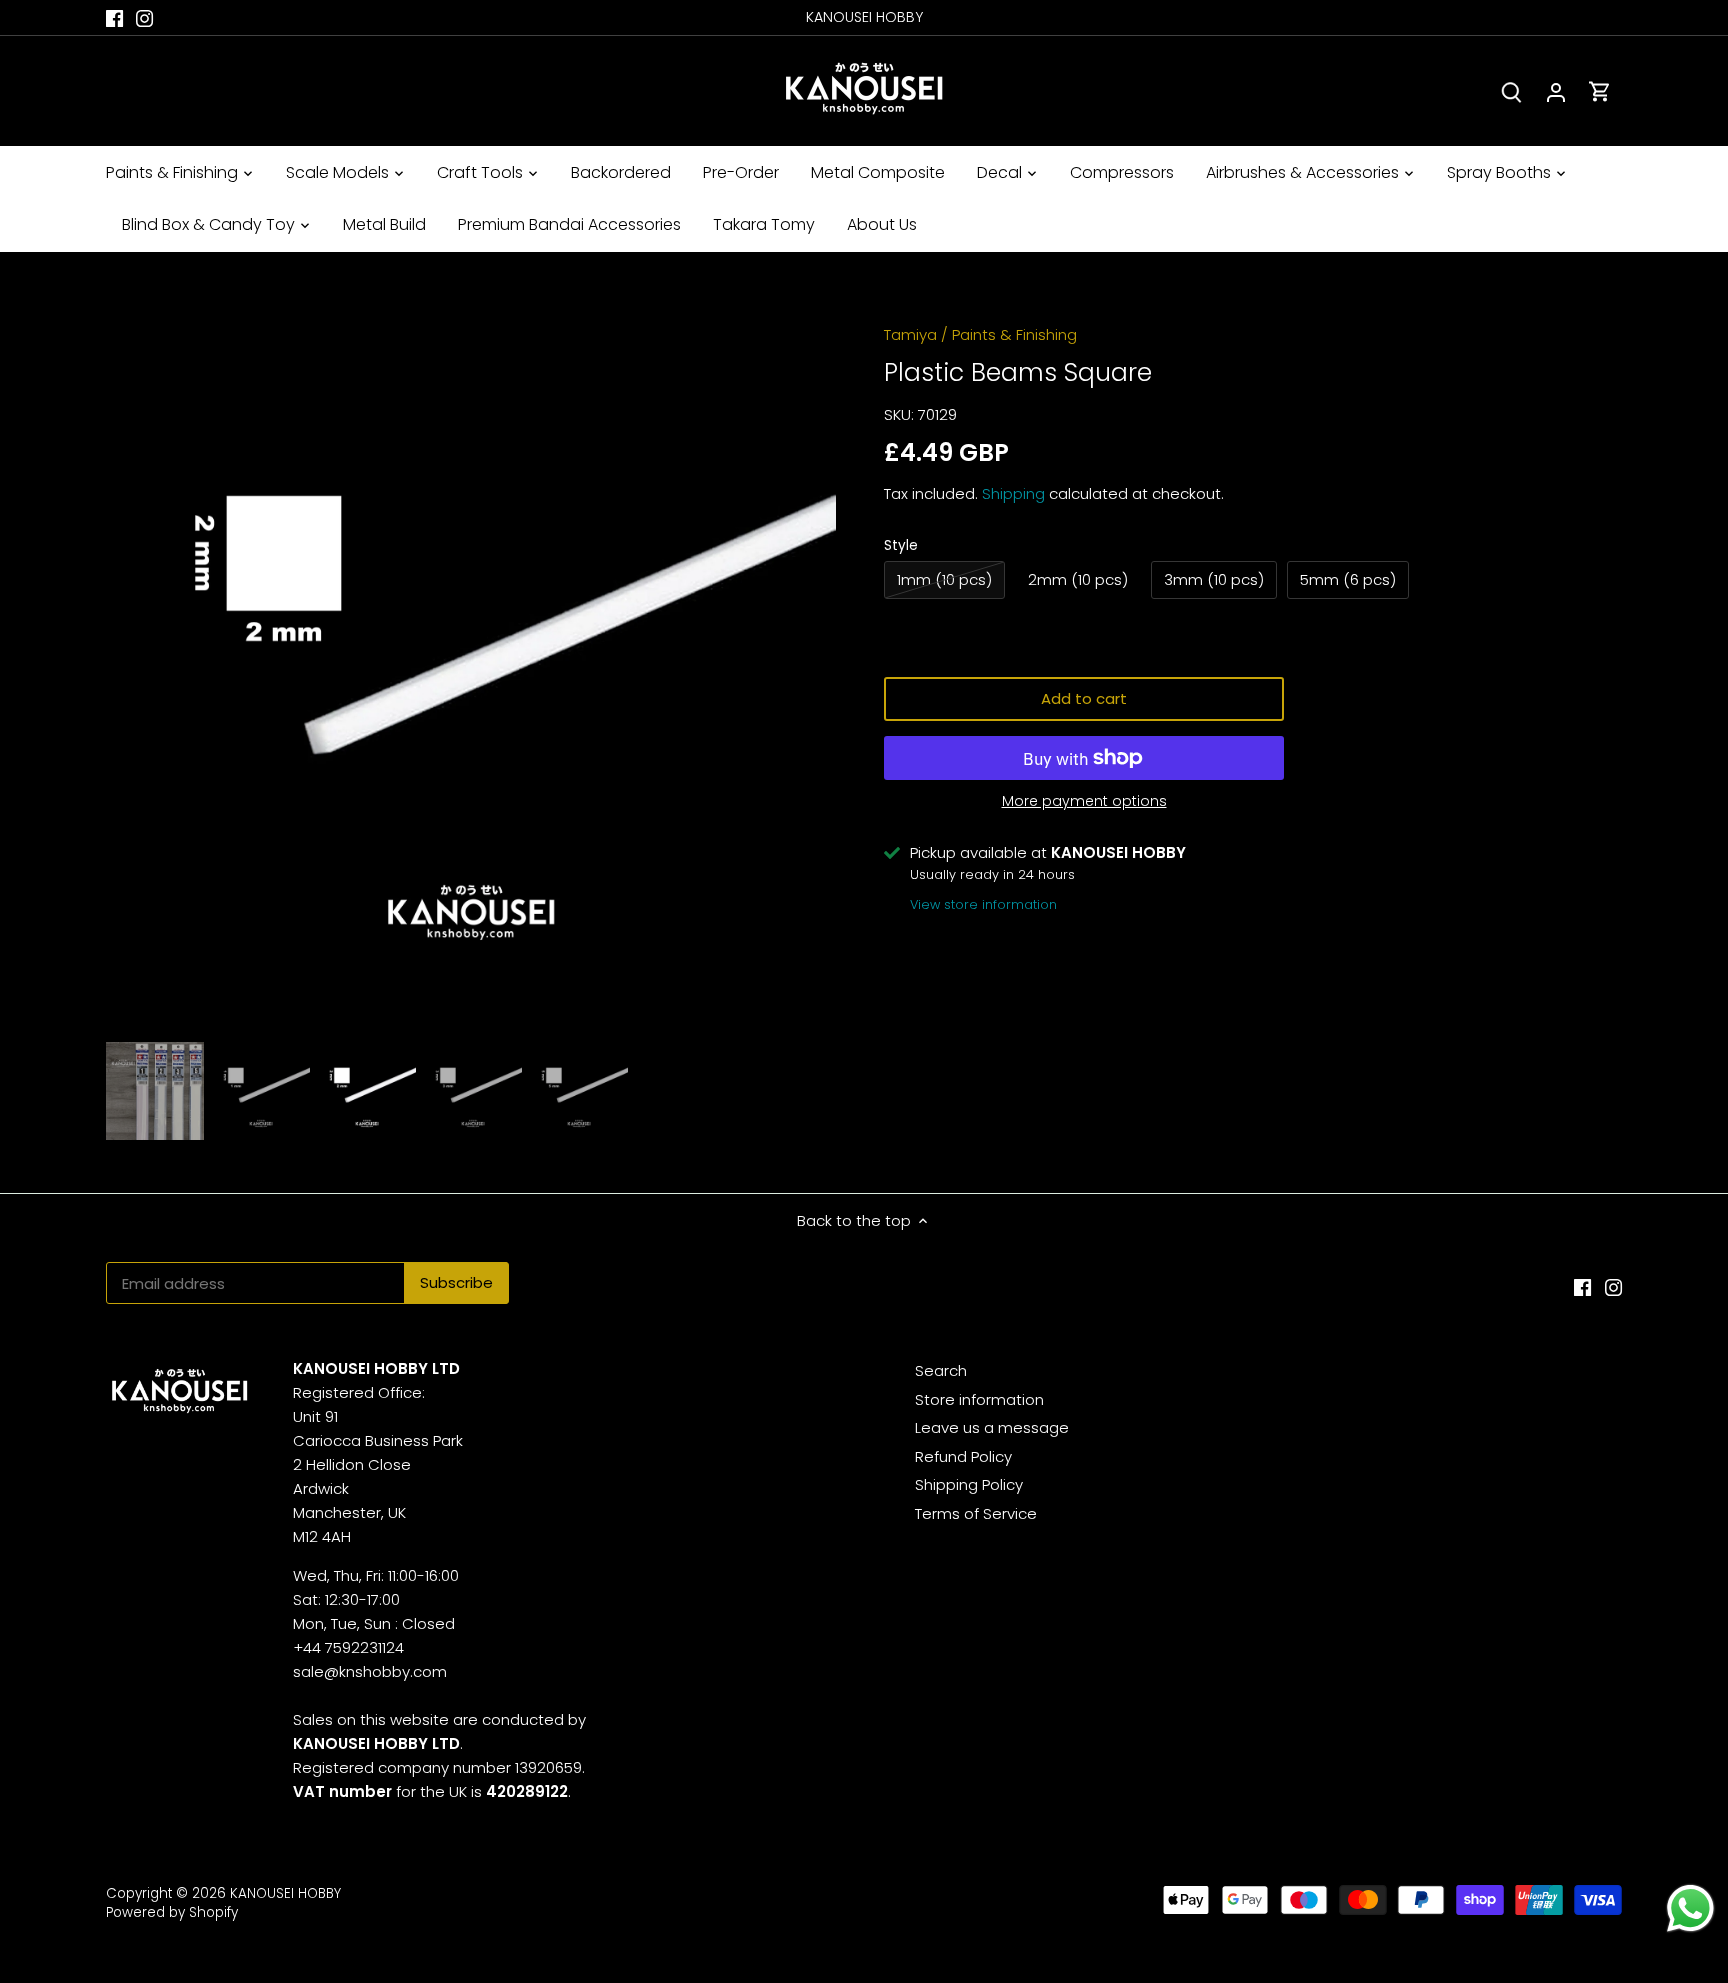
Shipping (1013, 493)
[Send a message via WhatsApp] (1690, 1908)
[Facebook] (114, 17)
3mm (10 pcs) (1214, 579)
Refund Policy (963, 1456)
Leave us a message (992, 1427)
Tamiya (910, 334)
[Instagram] (144, 17)
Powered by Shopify (172, 1912)
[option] (471, 669)
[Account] (1556, 91)
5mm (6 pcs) (1348, 579)
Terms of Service (976, 1513)
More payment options (1084, 801)
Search (941, 1370)
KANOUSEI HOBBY (285, 1893)
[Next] (806, 669)
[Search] (1512, 91)
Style (901, 546)
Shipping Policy (969, 1484)
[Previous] (136, 669)
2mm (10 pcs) (1078, 579)
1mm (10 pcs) (944, 579)
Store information (979, 1399)
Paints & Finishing (1014, 334)
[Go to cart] (1600, 91)
